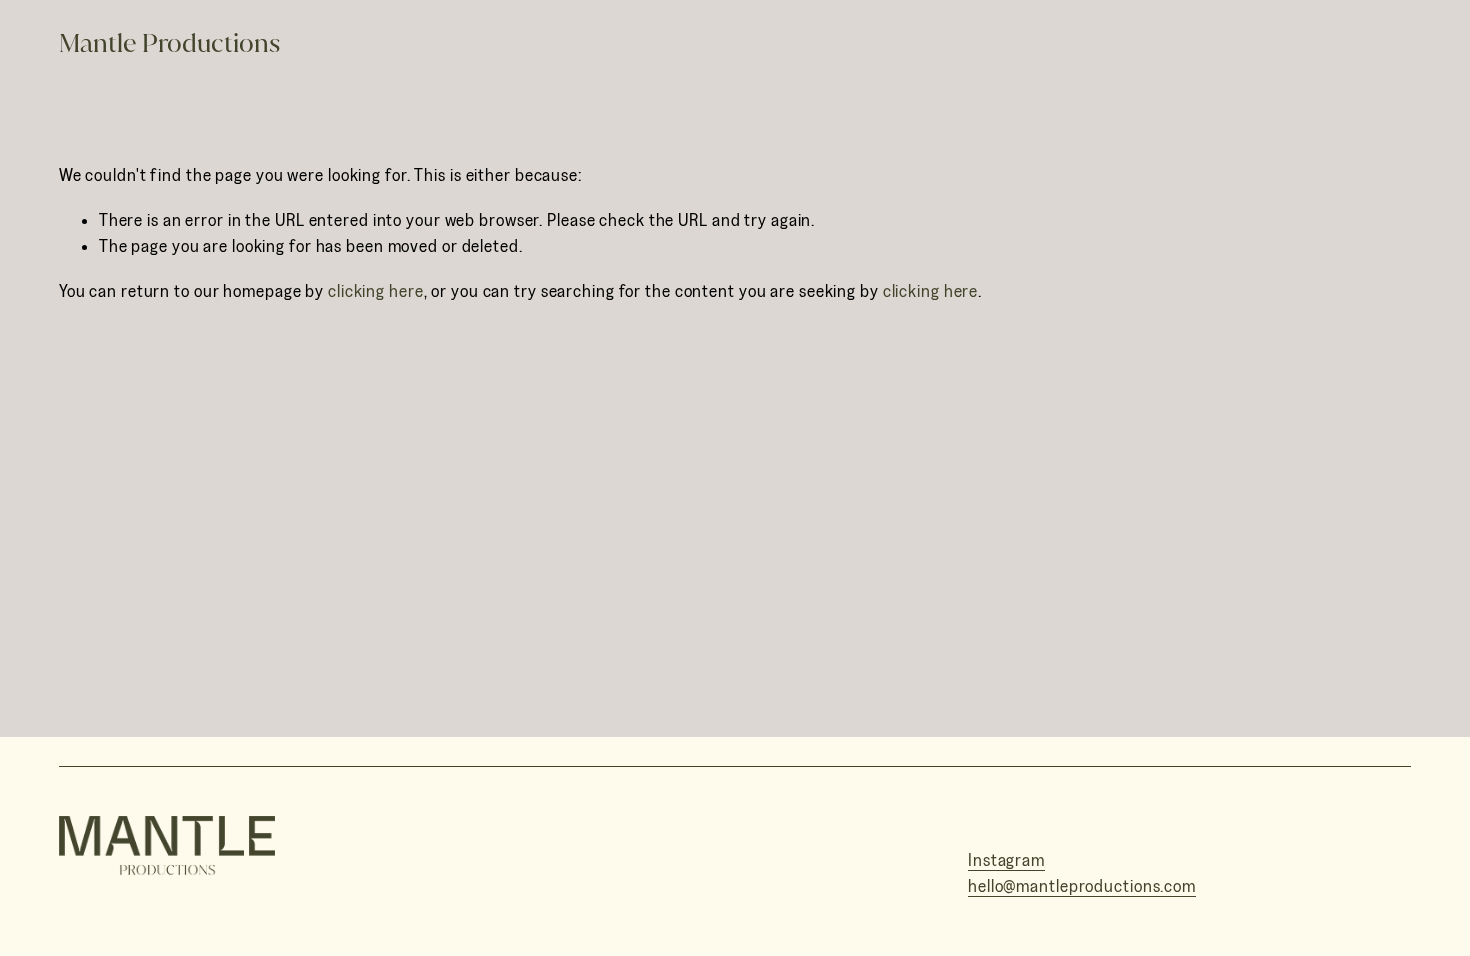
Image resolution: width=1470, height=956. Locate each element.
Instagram (1006, 860)
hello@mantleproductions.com (1082, 887)
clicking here (376, 291)
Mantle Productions (169, 43)
